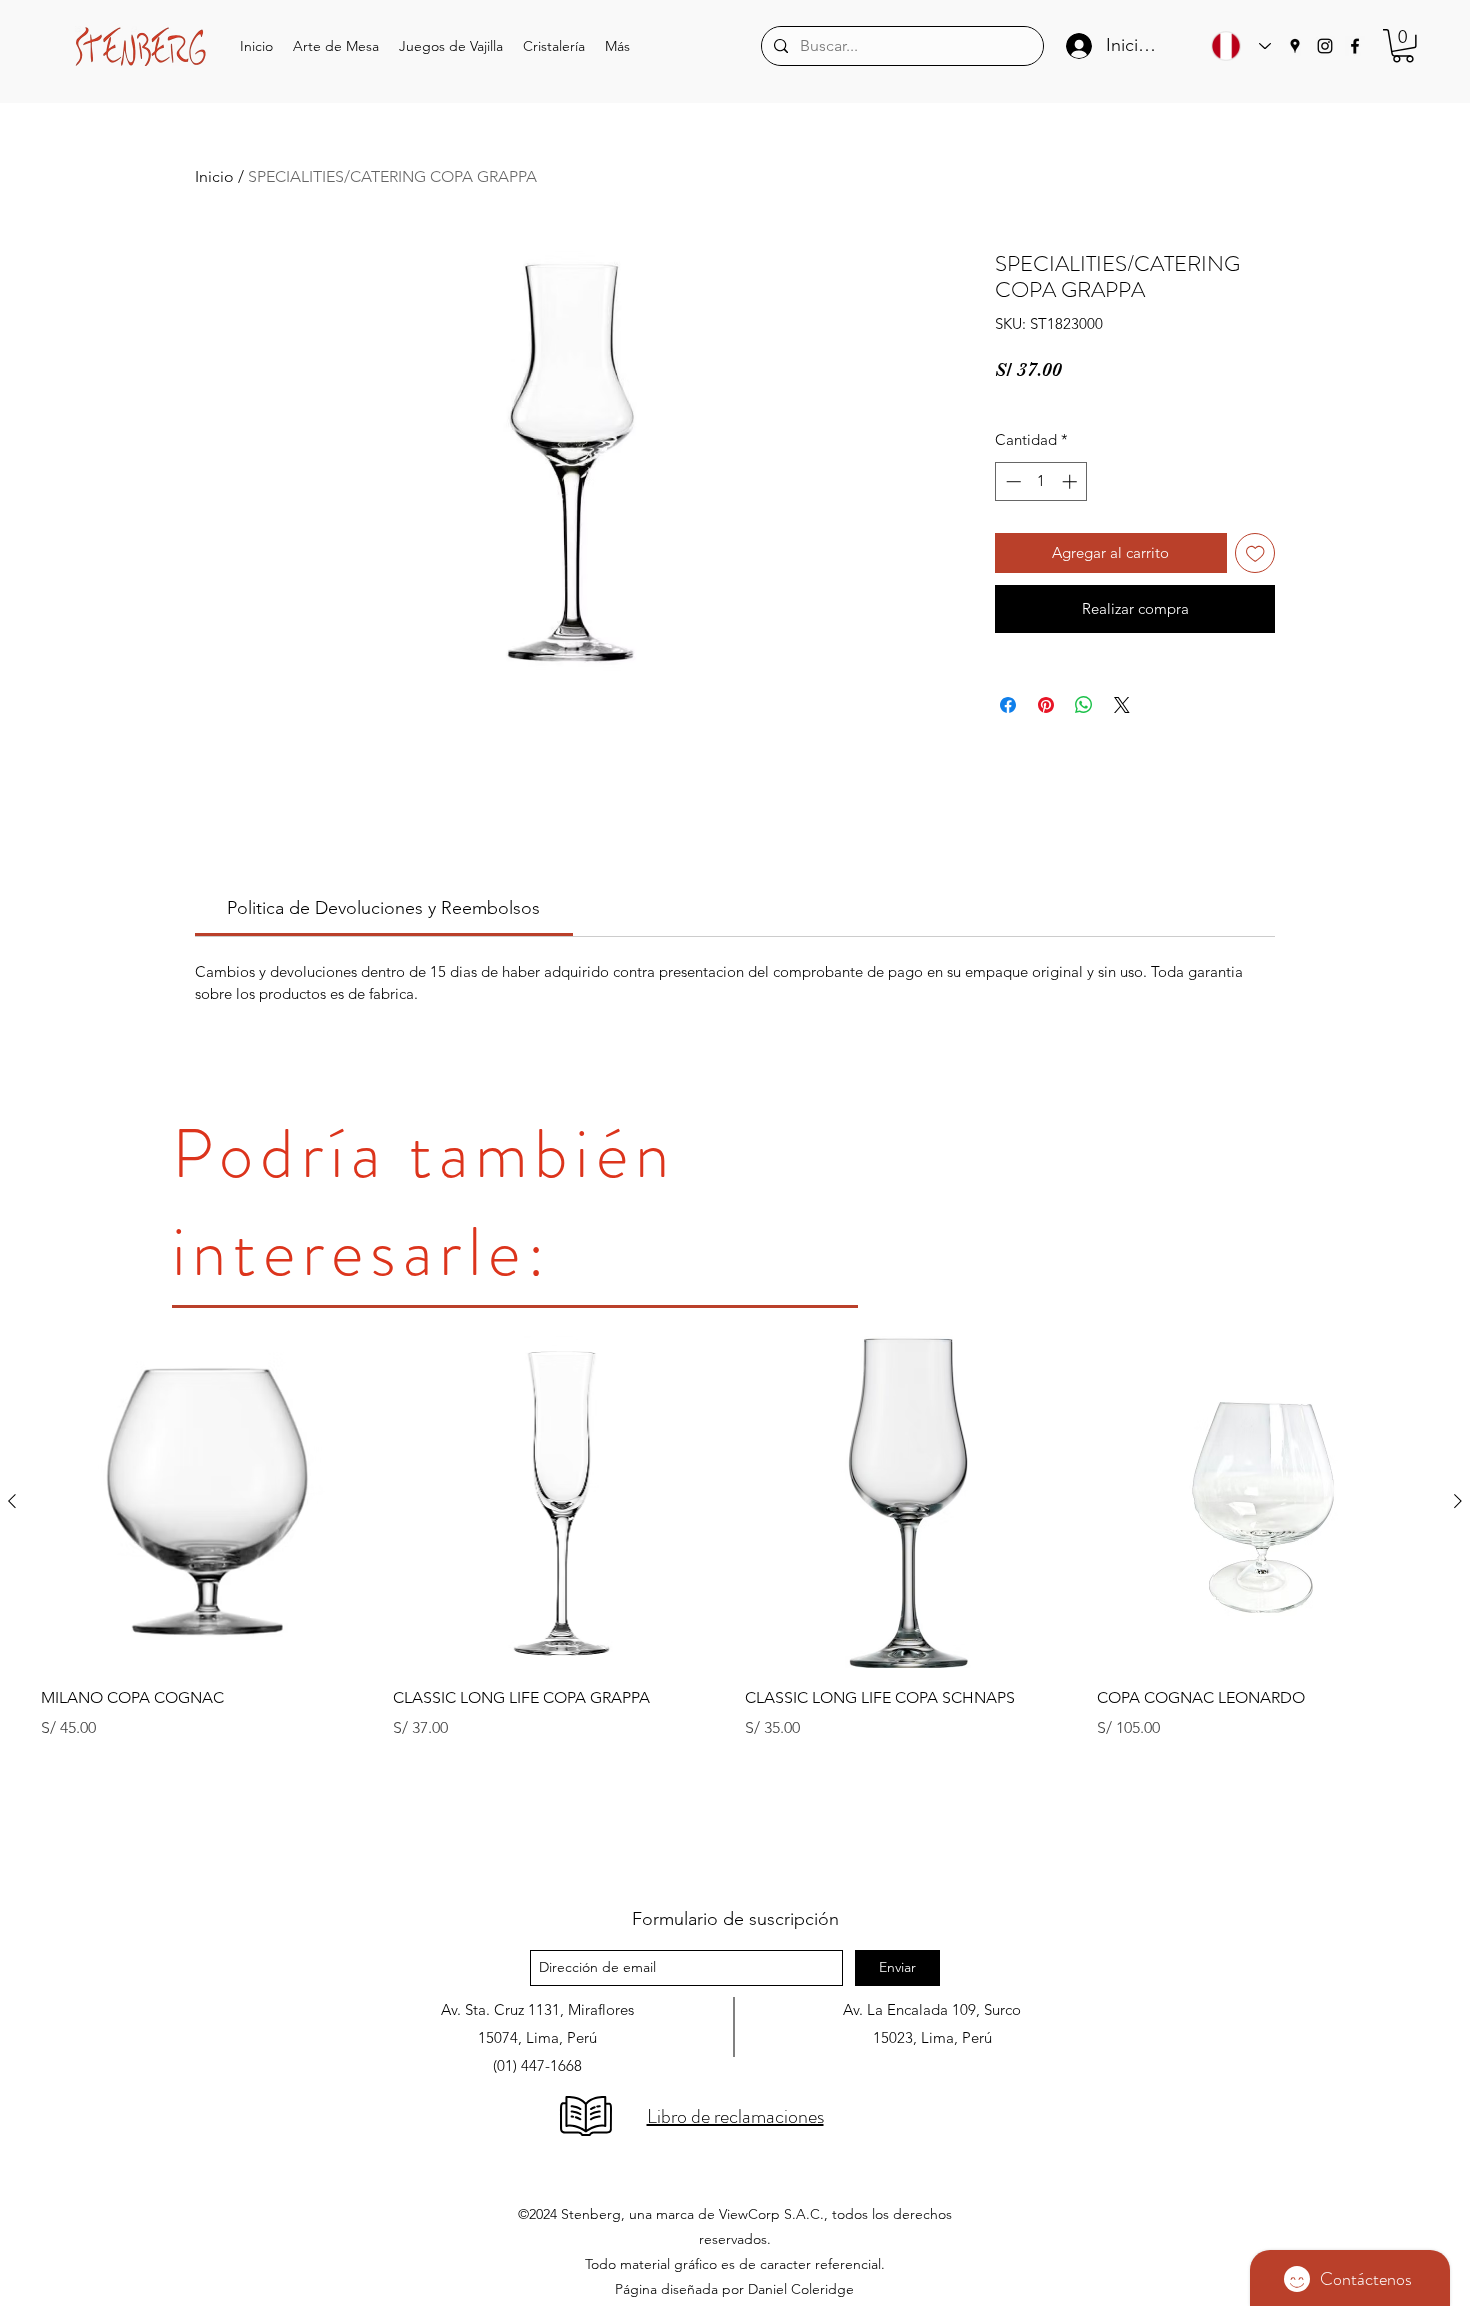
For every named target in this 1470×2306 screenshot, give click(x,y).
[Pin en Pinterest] (1046, 705)
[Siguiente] (1458, 1501)
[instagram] (1325, 46)
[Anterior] (12, 1501)
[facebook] (1355, 46)
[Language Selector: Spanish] (1236, 46)
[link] (383, 908)
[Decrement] (1011, 481)
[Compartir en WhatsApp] (1084, 705)
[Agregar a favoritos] (1255, 553)
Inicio (214, 176)
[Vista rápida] (207, 1502)
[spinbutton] (1041, 481)
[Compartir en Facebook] (1008, 705)
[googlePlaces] (1295, 46)
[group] (735, 1602)
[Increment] (1071, 481)
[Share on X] (1122, 705)
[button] (336, 46)
